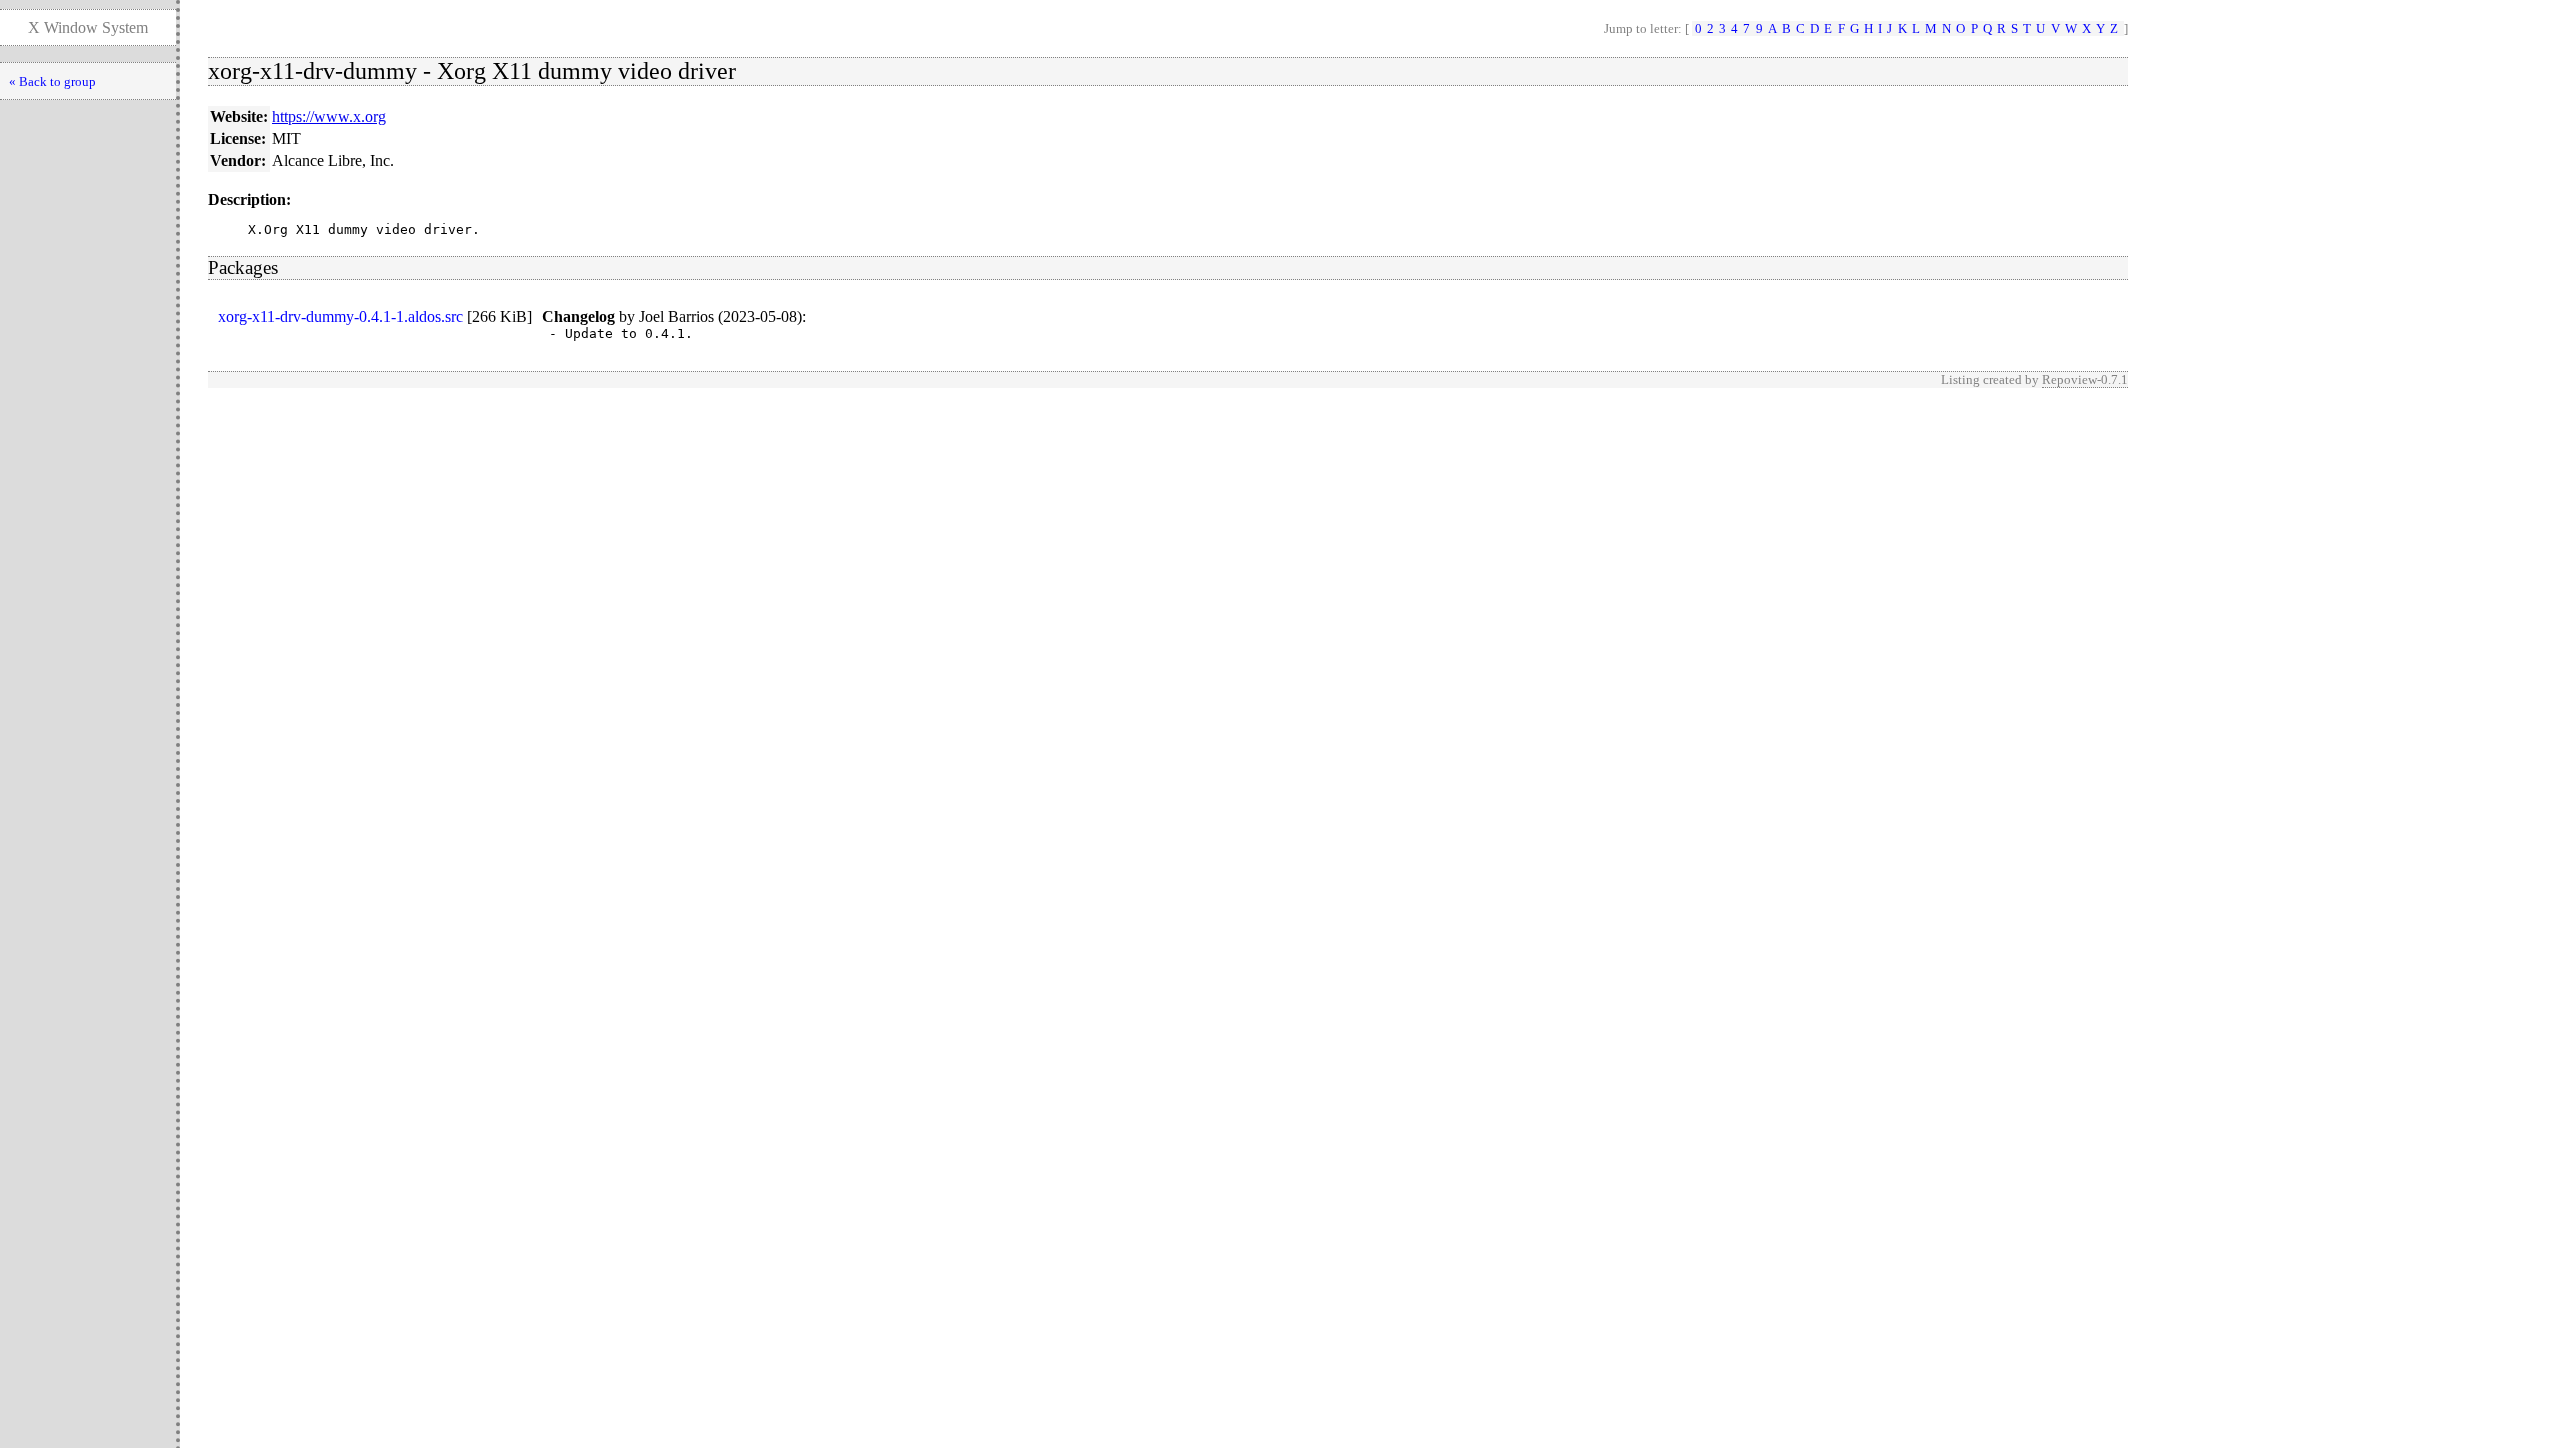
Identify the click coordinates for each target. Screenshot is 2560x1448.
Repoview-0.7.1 (2085, 379)
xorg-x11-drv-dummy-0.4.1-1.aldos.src (340, 316)
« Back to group (52, 81)
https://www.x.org (329, 116)
